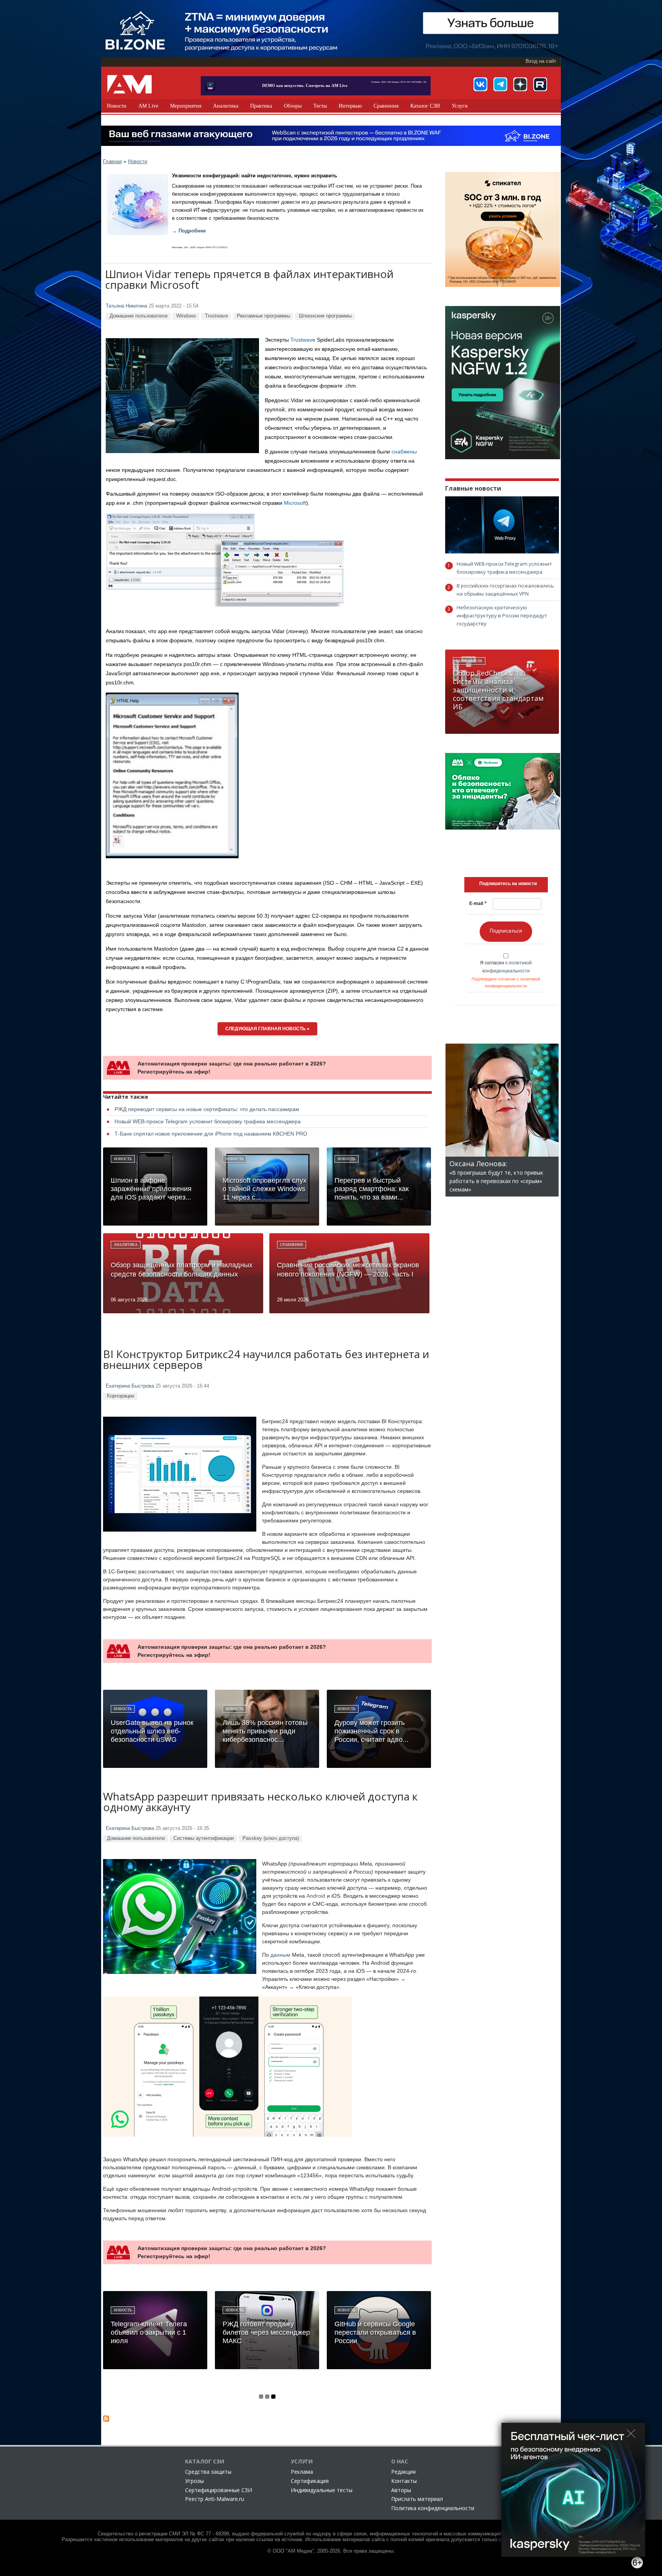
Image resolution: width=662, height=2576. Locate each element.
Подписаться (506, 931)
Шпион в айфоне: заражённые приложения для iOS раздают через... (151, 1189)
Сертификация (310, 2481)
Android (316, 1896)
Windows (186, 316)
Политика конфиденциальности (433, 2508)
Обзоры (293, 106)
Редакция (403, 2472)
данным (280, 1955)
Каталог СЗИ (425, 106)
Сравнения (386, 106)
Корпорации (120, 1396)
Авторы (401, 2490)
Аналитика (226, 106)
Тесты (320, 106)
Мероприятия (186, 106)
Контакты (404, 2481)
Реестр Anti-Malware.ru (215, 2499)
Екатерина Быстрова (130, 1386)
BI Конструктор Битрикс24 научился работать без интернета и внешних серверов (266, 1360)
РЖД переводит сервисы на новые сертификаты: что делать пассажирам (207, 1109)
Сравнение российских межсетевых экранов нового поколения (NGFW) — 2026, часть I (348, 1270)
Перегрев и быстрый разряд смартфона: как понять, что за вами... (372, 1189)
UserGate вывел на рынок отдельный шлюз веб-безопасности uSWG (152, 1731)
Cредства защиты (208, 2472)
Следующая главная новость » (267, 1029)
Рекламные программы (263, 316)
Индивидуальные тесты (322, 2490)
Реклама (302, 2472)
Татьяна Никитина (126, 306)
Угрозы (194, 2481)
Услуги (460, 106)
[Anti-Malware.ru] (129, 84)
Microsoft (295, 503)
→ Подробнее (189, 231)
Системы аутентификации (204, 1838)
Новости (117, 106)
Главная (112, 161)
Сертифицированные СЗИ (219, 2490)
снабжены (404, 452)
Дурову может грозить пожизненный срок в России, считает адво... (371, 1731)
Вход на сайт (541, 61)
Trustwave (216, 316)
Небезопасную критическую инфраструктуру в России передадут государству (502, 615)
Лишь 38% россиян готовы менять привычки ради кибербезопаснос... (265, 1731)
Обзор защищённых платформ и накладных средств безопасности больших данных (182, 1270)
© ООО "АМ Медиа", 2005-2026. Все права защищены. (331, 2551)
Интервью (350, 106)
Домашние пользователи (138, 316)
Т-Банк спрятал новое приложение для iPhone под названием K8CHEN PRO (211, 1134)
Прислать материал (417, 2499)
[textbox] (508, 884)
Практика (261, 106)
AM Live (148, 106)
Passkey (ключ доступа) (271, 1838)
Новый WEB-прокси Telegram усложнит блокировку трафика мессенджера (208, 1121)
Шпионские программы (325, 316)
